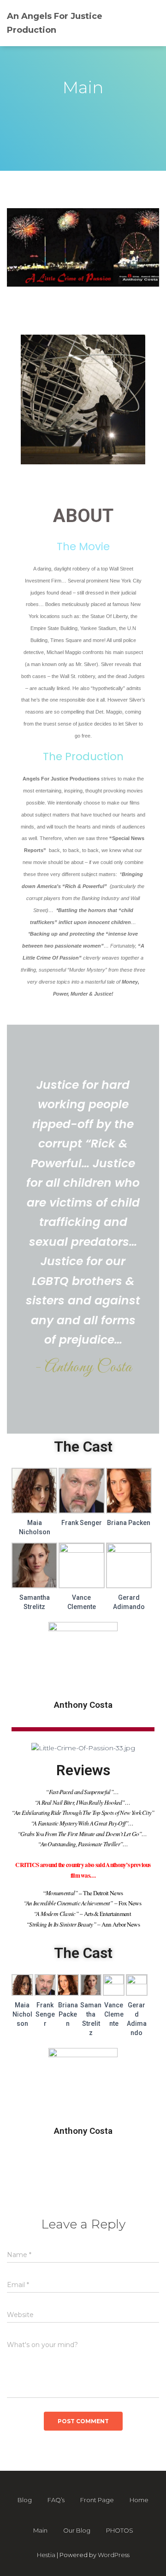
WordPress (114, 2555)
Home (139, 2500)
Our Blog (77, 2530)
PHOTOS (120, 2530)
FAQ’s (56, 2500)
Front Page (97, 2500)
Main (40, 2530)
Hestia (46, 2555)
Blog (25, 2500)
